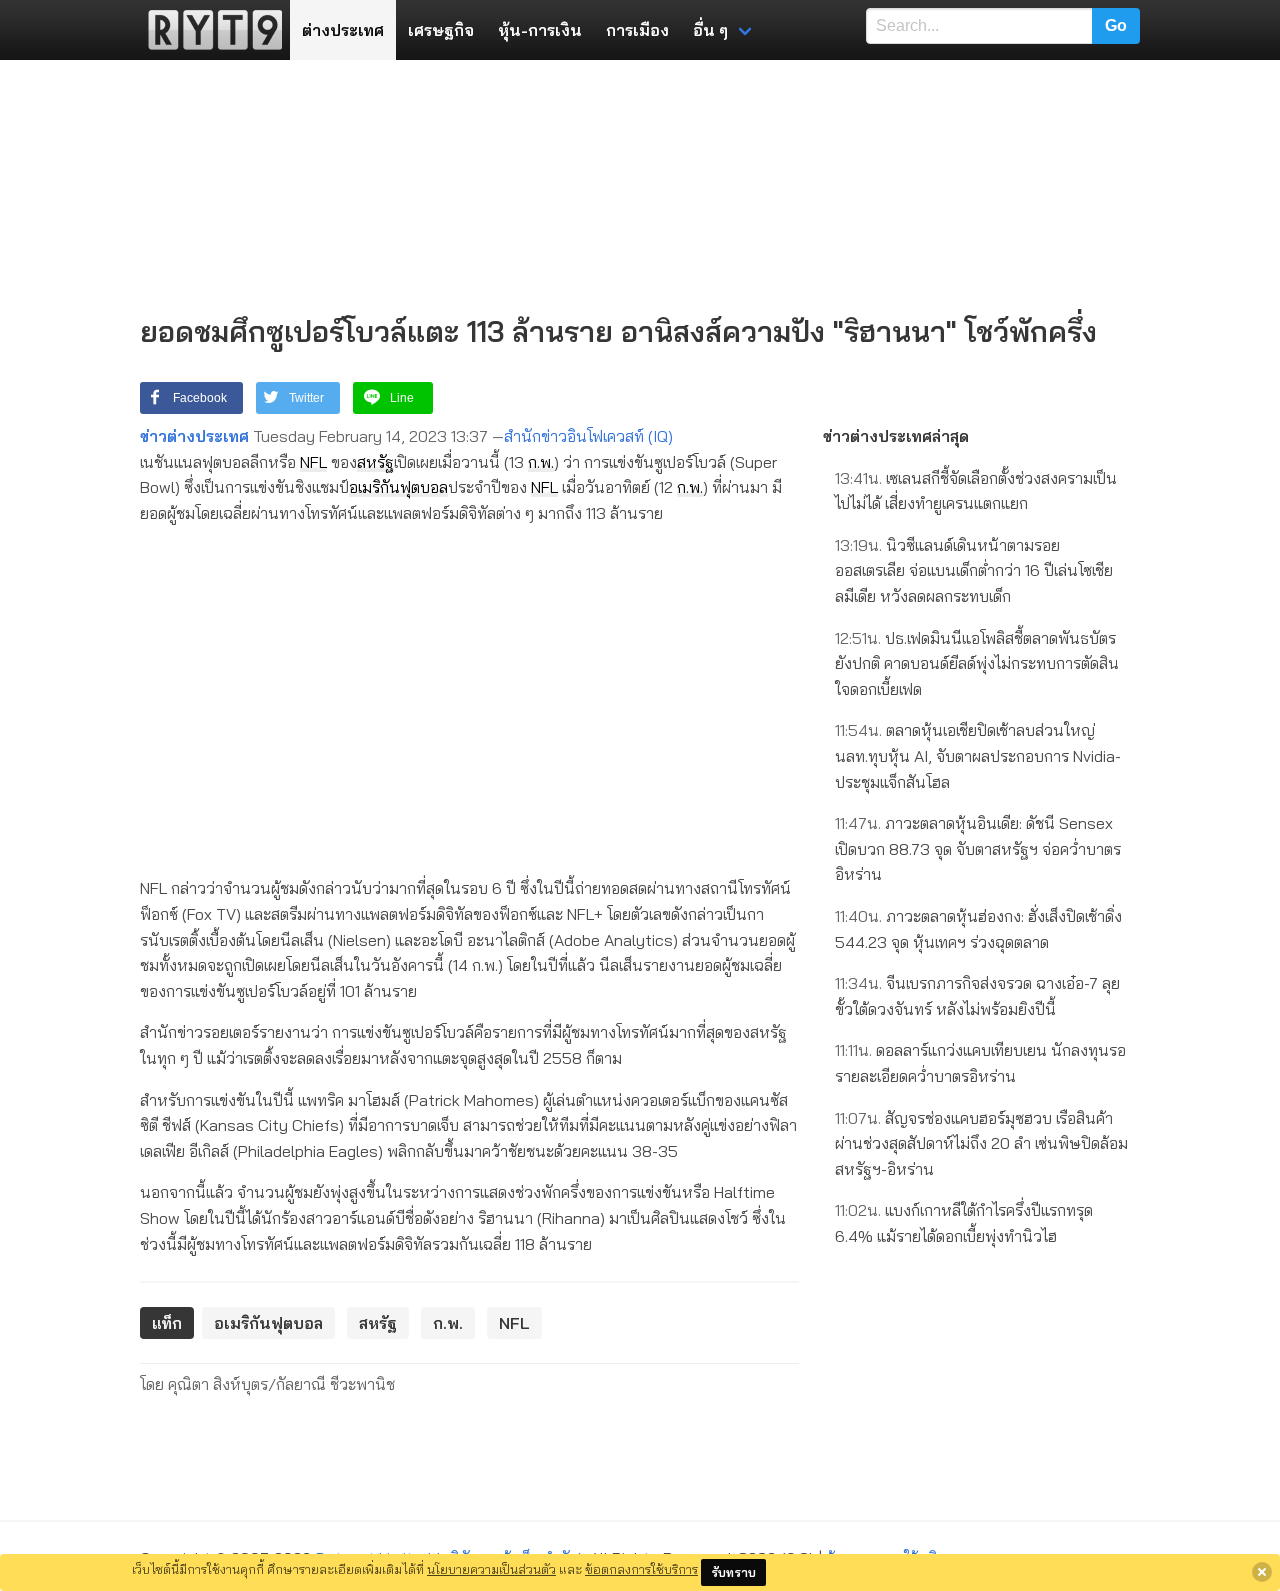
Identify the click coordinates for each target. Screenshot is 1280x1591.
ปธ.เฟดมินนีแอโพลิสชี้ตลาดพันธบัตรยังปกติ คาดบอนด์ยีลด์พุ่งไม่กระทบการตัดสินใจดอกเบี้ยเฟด (977, 663)
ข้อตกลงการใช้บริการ (641, 1569)
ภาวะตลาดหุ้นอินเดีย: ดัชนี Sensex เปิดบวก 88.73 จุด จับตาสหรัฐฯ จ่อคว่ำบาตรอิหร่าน (978, 848)
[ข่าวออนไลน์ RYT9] (209, 30)
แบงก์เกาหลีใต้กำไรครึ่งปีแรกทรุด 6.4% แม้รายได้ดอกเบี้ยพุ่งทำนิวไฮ (964, 1223)
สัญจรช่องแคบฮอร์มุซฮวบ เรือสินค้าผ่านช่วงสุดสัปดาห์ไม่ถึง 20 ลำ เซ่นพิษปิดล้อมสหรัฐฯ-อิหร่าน (981, 1143)
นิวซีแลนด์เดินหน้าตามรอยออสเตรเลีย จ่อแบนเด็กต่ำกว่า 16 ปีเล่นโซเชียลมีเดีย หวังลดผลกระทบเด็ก (974, 570)
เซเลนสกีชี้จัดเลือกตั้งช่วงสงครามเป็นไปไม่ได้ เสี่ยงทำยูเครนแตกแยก (976, 491)
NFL (313, 462)
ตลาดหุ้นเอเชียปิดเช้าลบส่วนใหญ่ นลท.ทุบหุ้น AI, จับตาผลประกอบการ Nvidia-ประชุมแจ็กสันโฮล (978, 755)
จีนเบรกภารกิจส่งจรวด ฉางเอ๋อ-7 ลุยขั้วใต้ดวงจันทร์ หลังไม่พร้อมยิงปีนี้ (977, 996)
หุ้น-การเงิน (540, 30)
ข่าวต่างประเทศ (194, 436)
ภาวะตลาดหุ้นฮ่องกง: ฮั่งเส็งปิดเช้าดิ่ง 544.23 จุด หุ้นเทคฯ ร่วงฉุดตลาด (978, 929)
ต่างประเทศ (343, 30)
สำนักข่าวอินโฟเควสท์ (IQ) (588, 436)
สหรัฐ (375, 462)
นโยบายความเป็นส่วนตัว (491, 1569)
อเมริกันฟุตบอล (398, 487)
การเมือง (637, 30)
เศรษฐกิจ (441, 30)
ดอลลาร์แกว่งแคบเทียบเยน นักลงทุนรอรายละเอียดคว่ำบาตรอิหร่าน (980, 1063)
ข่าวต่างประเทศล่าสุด (896, 436)
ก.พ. (541, 462)
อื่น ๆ (710, 30)
